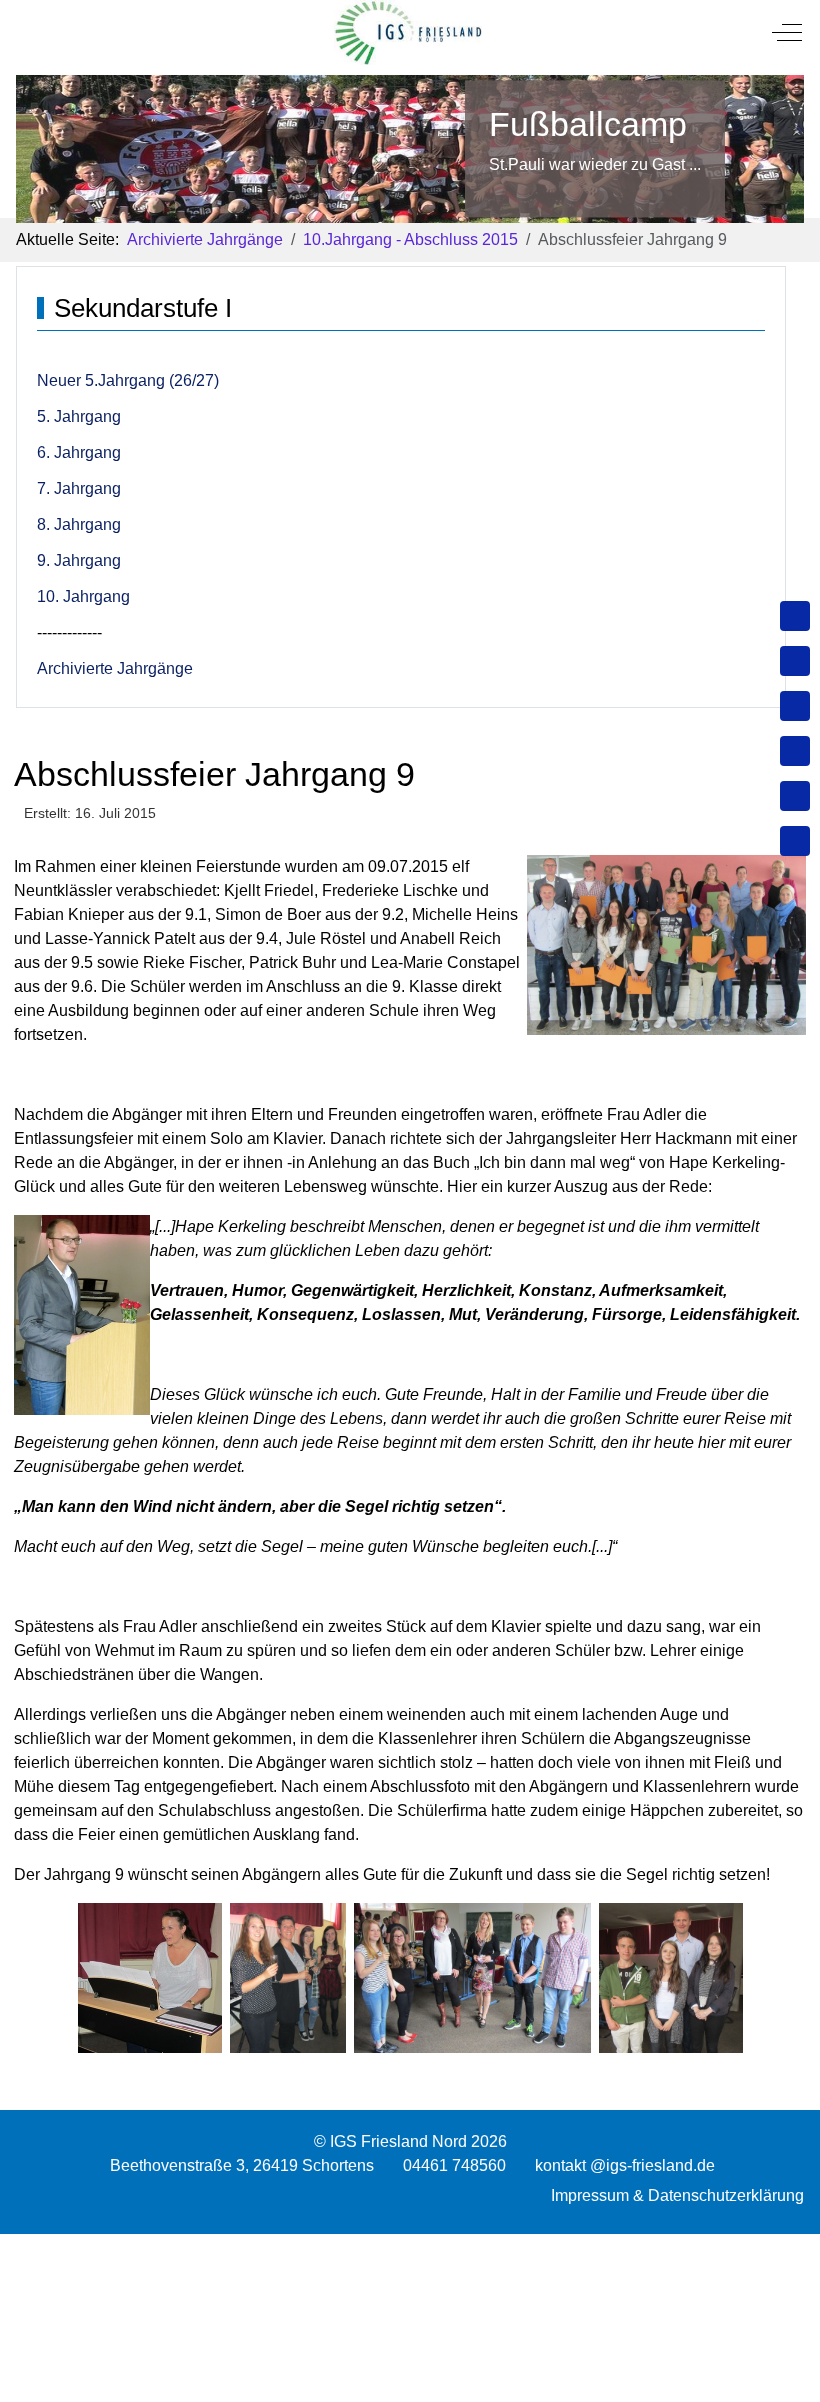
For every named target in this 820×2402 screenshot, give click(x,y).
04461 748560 (454, 2165)
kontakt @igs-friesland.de (625, 2165)
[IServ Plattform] (795, 796)
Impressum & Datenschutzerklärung (677, 2195)
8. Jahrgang (79, 524)
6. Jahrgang (79, 452)
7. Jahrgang (79, 488)
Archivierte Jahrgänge (115, 668)
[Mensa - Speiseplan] (795, 706)
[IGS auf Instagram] (795, 751)
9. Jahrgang (79, 560)
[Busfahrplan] (795, 841)
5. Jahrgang (79, 416)
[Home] (795, 616)
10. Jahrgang (83, 596)
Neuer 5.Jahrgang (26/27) (128, 380)
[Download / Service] (795, 661)
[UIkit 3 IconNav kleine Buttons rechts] (410, 2246)
